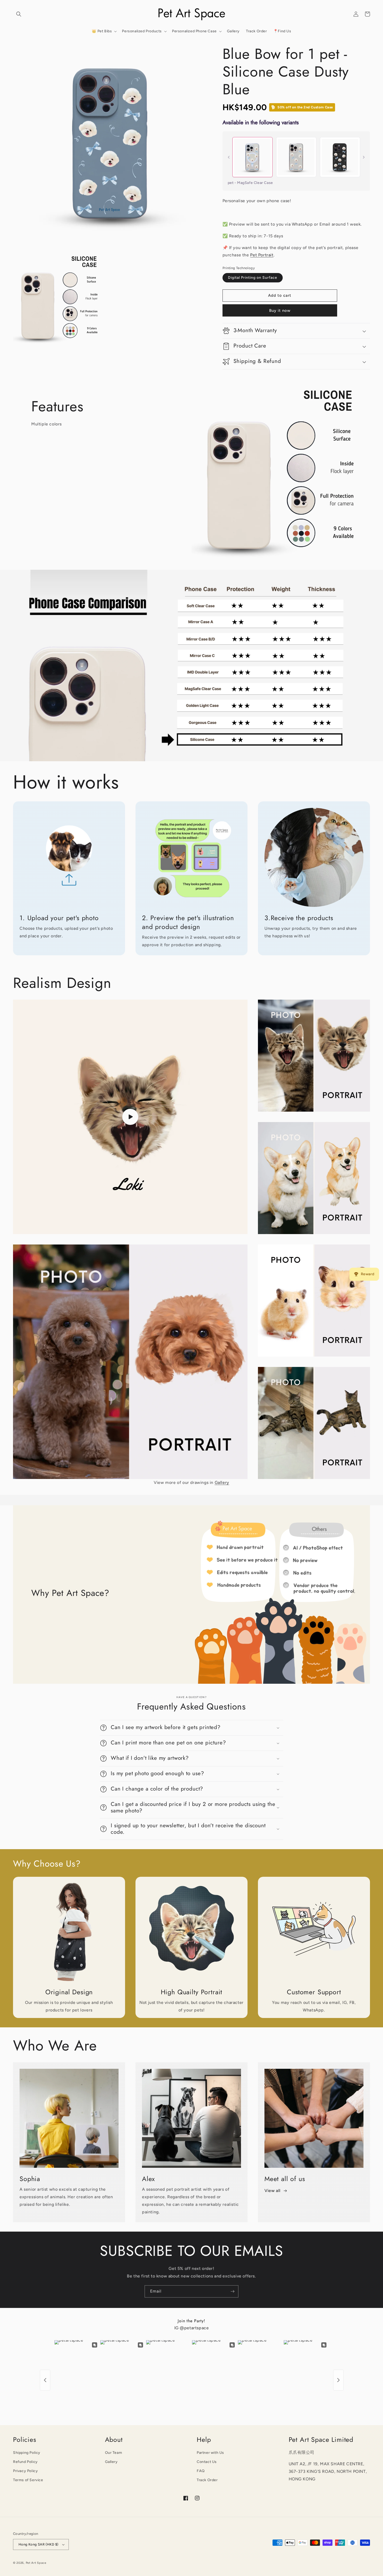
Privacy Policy (25, 2471)
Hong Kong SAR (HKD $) (38, 2544)
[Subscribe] (232, 2291)
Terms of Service (28, 2480)
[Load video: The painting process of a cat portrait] (130, 1117)
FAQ (201, 2471)
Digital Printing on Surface (253, 278)
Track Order (207, 2480)
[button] (19, 14)
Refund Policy (25, 2462)
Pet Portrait (262, 255)
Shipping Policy (27, 2453)
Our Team (114, 2453)
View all (273, 2191)
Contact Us (207, 2462)
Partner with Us (210, 2453)
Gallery (222, 1482)
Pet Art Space (36, 2563)
